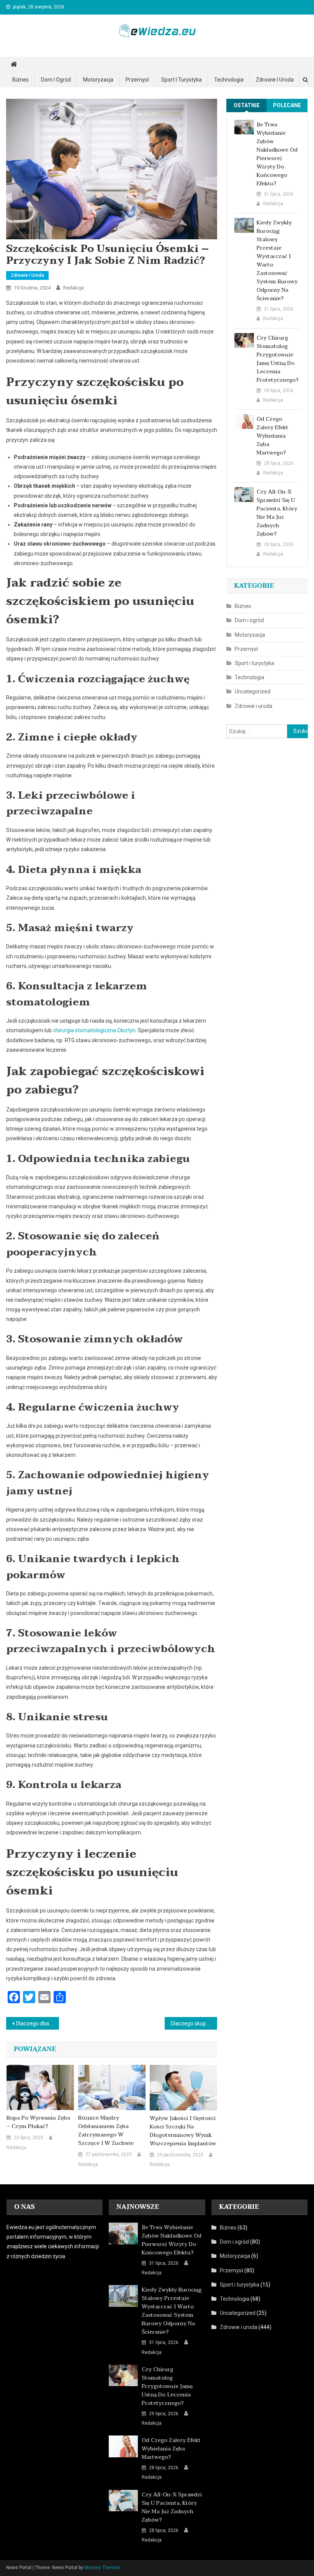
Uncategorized (253, 691)
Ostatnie (247, 105)
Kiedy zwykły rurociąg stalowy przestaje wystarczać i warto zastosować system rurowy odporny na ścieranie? (277, 261)
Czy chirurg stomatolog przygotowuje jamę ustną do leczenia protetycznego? (278, 359)
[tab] (247, 105)
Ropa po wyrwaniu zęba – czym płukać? (38, 2122)
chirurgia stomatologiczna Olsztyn (94, 1030)
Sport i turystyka (182, 80)
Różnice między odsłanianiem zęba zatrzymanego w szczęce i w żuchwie (106, 2131)
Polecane (287, 105)
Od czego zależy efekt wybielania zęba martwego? (272, 436)
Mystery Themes (102, 2568)
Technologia (229, 80)
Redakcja (74, 288)
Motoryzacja (98, 80)
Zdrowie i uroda (275, 80)
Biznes (20, 80)
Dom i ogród (56, 80)
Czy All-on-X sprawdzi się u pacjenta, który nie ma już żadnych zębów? (277, 513)
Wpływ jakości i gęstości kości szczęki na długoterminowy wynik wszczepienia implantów (183, 2131)
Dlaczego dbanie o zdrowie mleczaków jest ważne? (38, 2024)
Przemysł (137, 80)
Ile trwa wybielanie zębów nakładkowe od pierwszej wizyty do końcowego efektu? (277, 154)
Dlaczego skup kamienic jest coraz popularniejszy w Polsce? (194, 2024)
